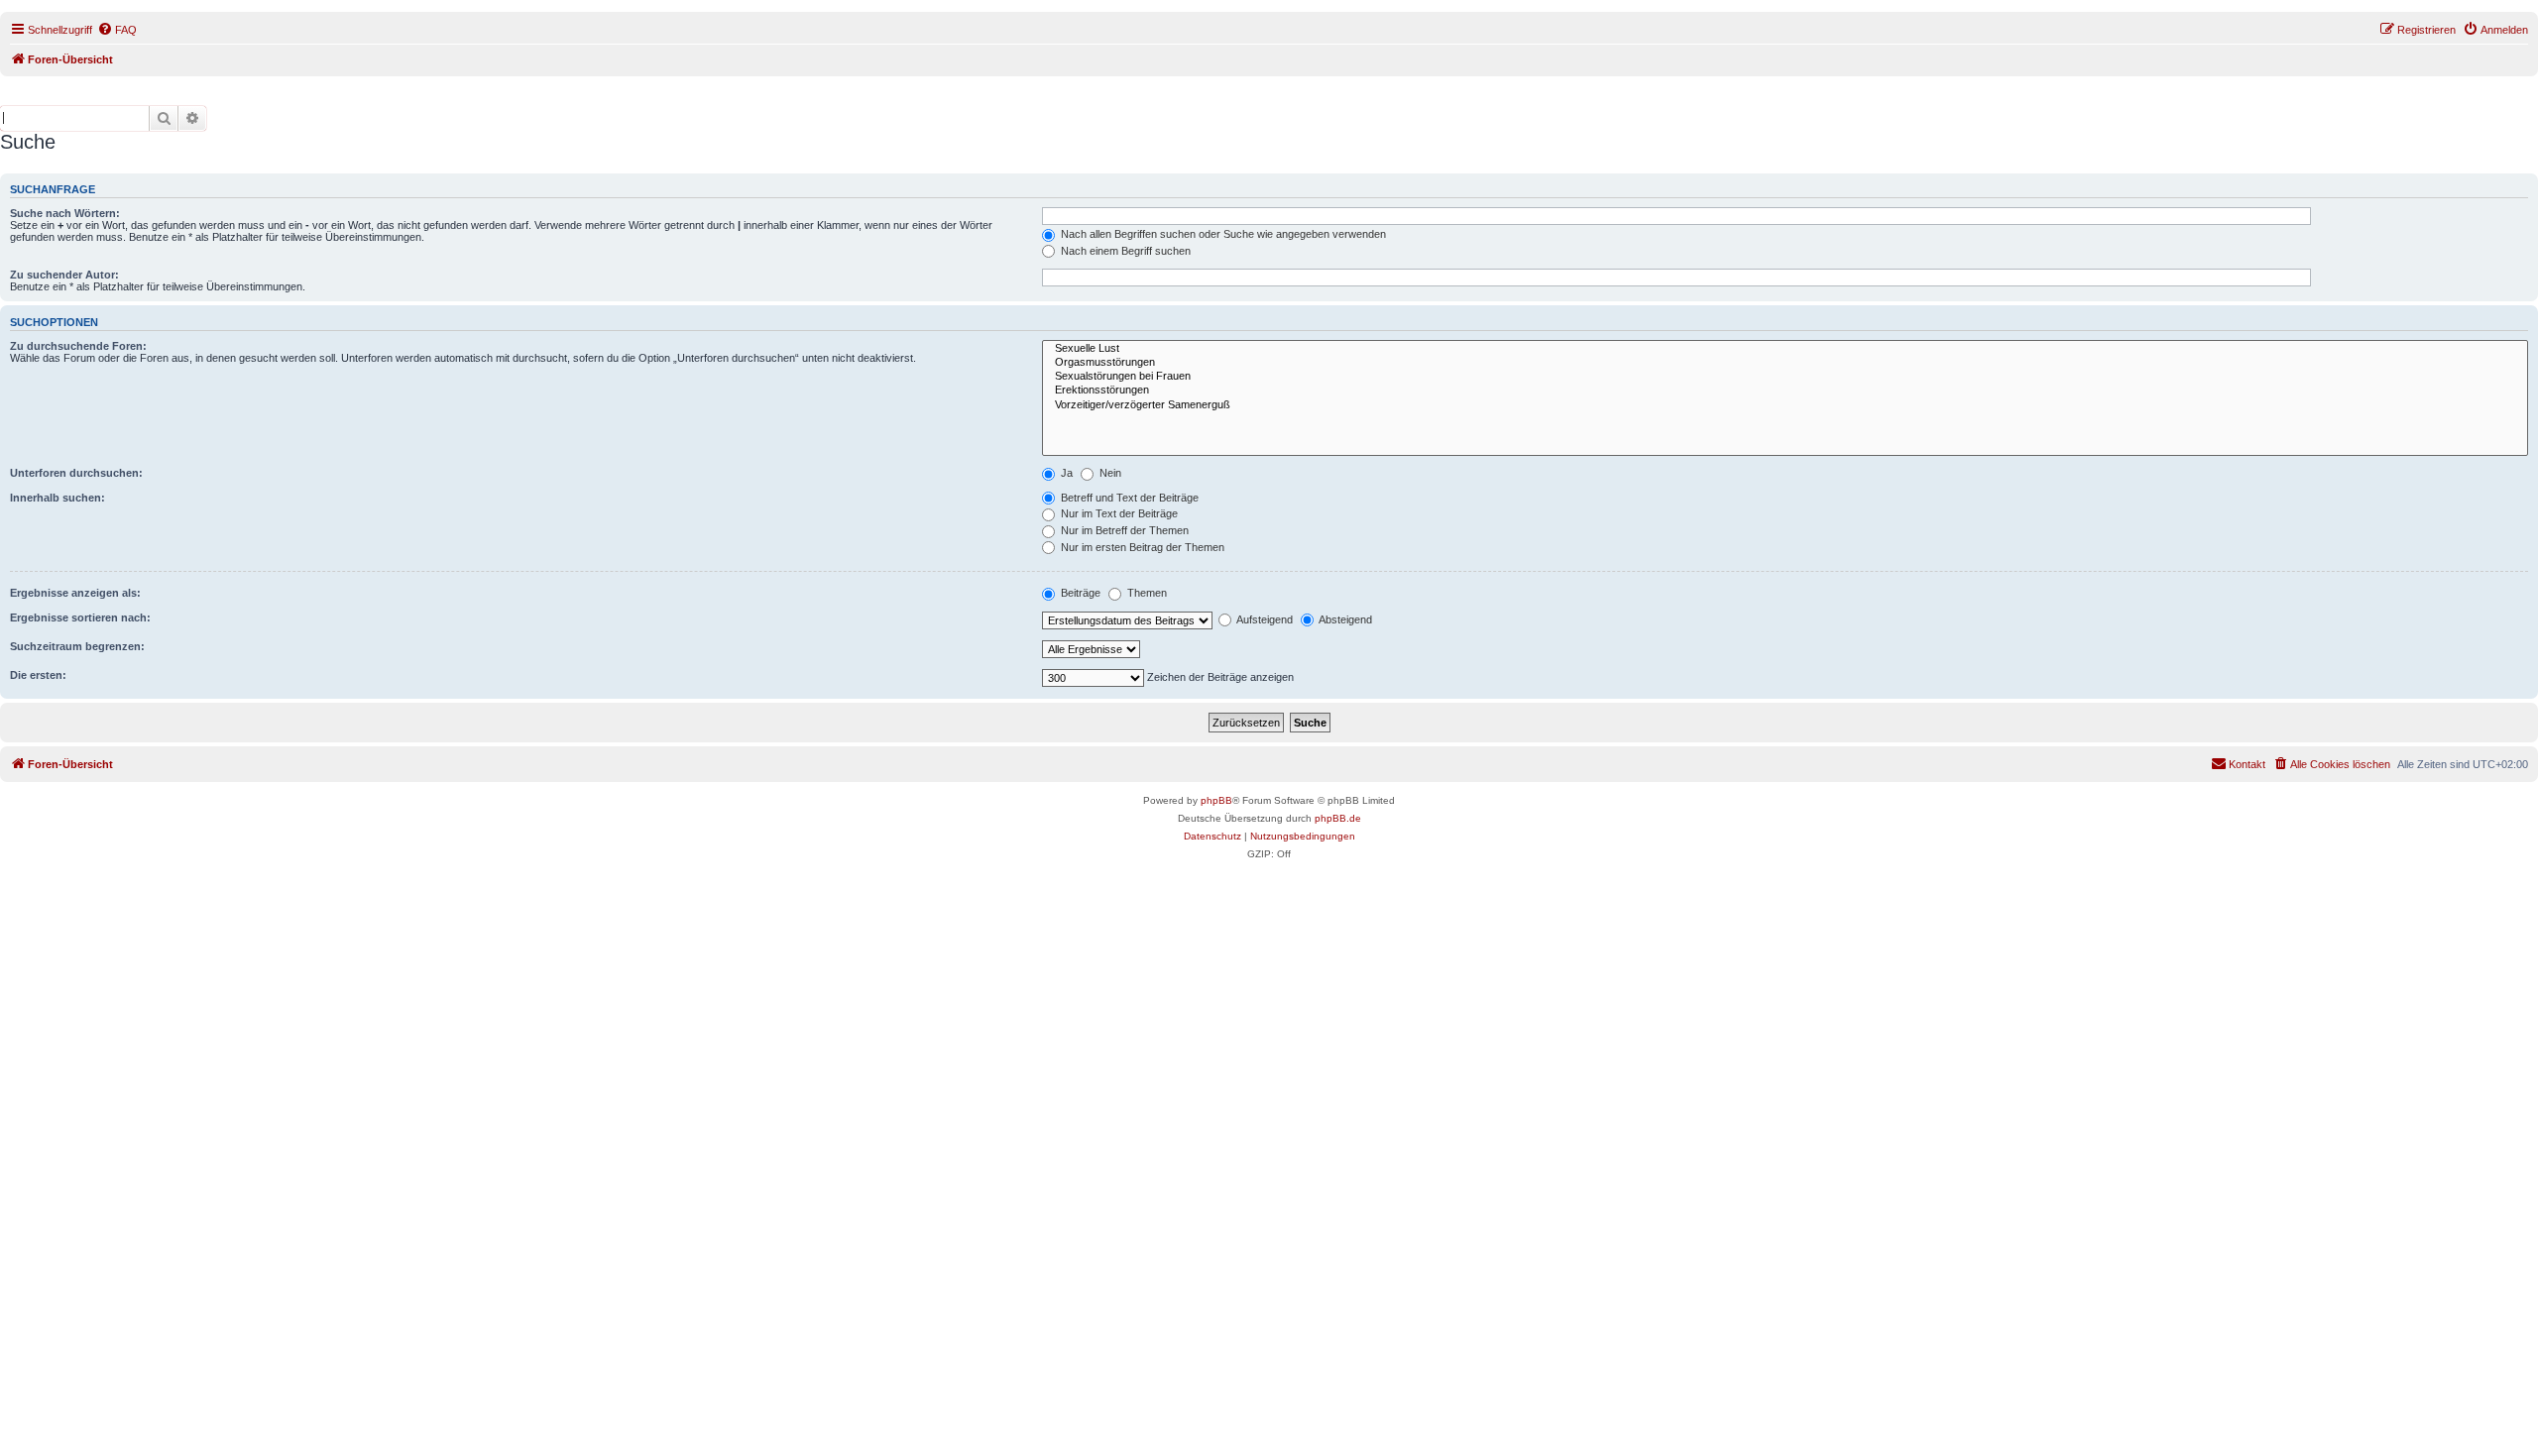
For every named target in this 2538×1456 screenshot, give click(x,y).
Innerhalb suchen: (58, 498)
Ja (1065, 473)
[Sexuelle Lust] (1785, 349)
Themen (1146, 593)
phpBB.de (1338, 818)
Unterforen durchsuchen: (76, 473)
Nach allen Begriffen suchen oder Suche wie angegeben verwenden (1222, 234)
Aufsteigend (1264, 619)
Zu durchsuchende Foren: (78, 346)
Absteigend (1344, 619)
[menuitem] (117, 30)
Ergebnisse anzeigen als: (75, 593)
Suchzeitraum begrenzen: (77, 646)
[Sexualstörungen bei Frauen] (1785, 377)
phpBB (1216, 800)
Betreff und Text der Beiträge (1128, 498)
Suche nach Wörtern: (65, 213)
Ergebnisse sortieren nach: (80, 617)
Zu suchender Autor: (64, 275)
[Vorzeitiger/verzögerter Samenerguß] (1785, 405)
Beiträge (1079, 593)
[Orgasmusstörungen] (1785, 363)
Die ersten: (38, 675)
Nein (1109, 473)
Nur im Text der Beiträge (1118, 513)
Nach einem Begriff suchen (1124, 251)
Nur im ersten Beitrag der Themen (1141, 547)
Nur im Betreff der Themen (1123, 530)
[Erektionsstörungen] (1785, 391)
